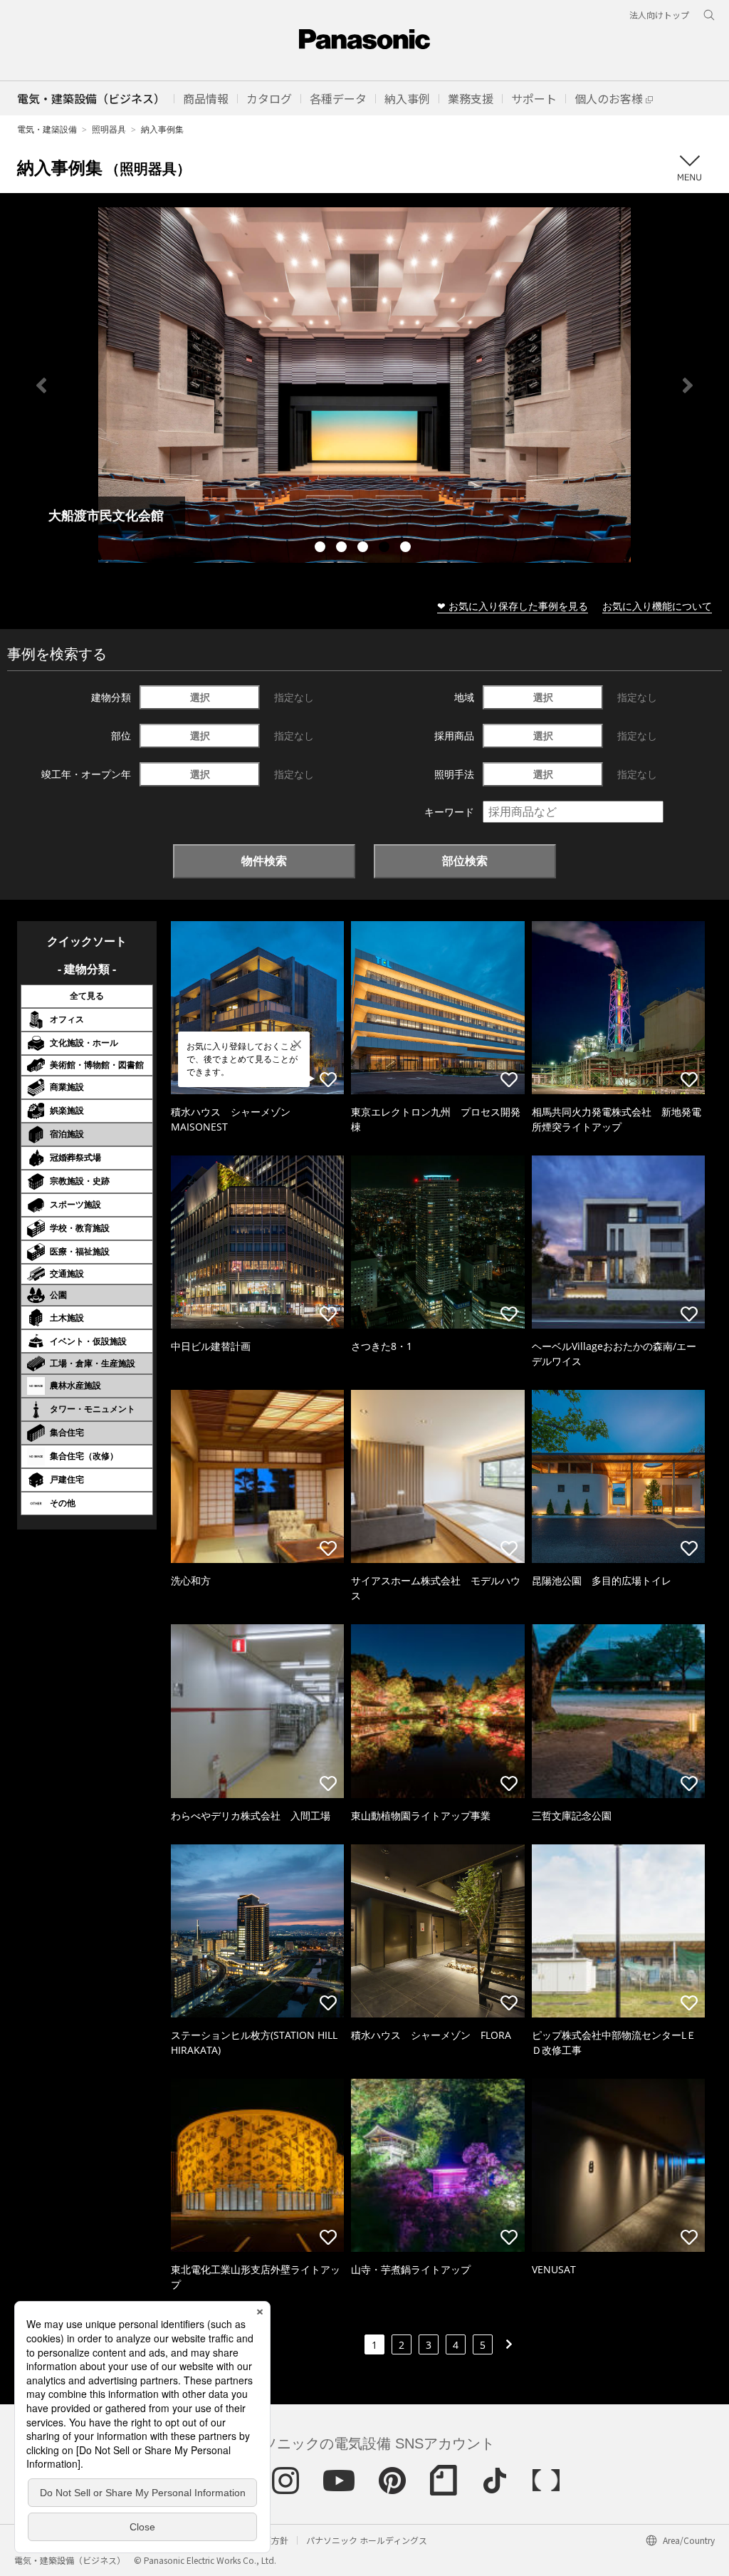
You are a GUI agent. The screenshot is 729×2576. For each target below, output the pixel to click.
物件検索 (264, 861)
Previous (41, 385)
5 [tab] (407, 549)
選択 (200, 697)
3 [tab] (364, 549)
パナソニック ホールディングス (367, 2540)
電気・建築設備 (47, 129)
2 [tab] (343, 549)
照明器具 (109, 129)
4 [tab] (386, 549)
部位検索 (465, 861)
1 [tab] (322, 549)
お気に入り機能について (657, 606)
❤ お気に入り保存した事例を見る (513, 606)
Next (688, 385)
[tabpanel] (364, 385)
